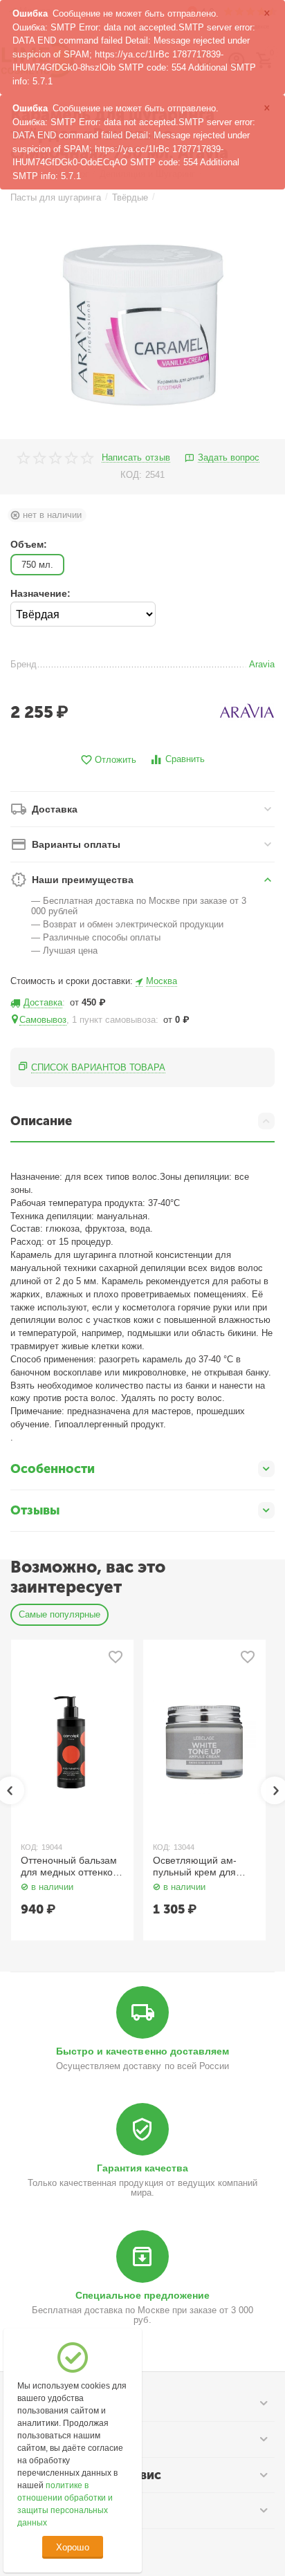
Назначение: (40, 593)
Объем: (29, 544)
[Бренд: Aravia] (247, 711)
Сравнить (185, 759)
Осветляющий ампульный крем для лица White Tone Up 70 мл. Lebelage (197, 1866)
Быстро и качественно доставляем (142, 2051)
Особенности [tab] (53, 1469)
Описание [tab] (41, 1121)
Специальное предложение (142, 2295)
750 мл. (37, 565)
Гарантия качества (142, 2168)
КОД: (131, 475)
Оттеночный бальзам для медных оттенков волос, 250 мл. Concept (69, 1866)
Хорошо (72, 2547)
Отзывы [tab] (35, 1510)
